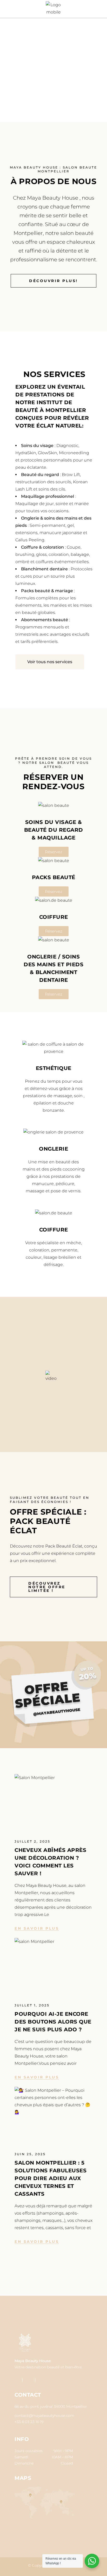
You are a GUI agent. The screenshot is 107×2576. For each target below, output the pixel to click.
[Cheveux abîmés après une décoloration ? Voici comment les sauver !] (53, 1800)
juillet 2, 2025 (32, 1841)
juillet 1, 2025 (32, 2005)
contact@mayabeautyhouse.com (44, 2416)
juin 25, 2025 (30, 2154)
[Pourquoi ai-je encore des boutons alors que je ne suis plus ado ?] (53, 1964)
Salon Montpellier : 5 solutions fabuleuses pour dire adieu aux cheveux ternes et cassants (51, 2178)
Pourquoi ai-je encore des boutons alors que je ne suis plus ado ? (53, 2022)
